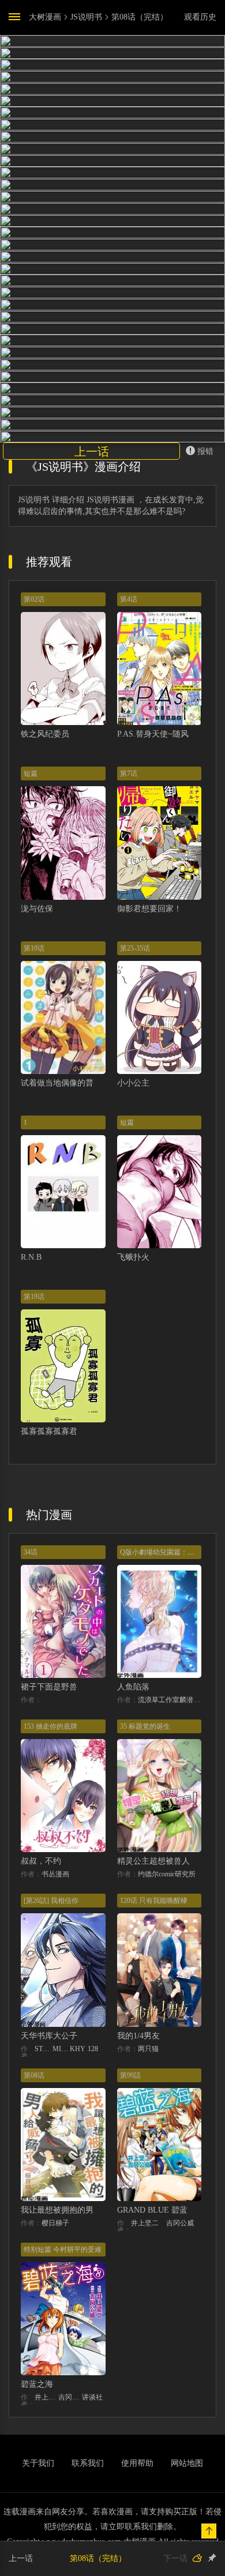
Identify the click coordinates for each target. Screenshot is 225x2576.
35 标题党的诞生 (145, 1726)
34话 (31, 1552)
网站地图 (187, 2463)
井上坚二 (145, 2223)
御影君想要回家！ (149, 909)
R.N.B (31, 1257)
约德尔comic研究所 (167, 1874)
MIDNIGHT (61, 2049)
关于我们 (38, 2463)
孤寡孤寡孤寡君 (49, 1431)
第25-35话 (135, 948)
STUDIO (44, 2049)
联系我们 (88, 2463)
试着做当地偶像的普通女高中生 (77, 1083)
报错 (205, 451)
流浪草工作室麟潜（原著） (170, 1700)
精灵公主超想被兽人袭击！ (166, 1861)
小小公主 (133, 1083)
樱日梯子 (55, 2223)
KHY (78, 2049)
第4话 (129, 599)
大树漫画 (45, 17)
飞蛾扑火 (133, 1257)
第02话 (34, 599)
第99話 (130, 2075)
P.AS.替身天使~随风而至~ (163, 734)
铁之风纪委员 (45, 734)
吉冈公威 (180, 2223)
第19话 (34, 948)
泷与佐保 (37, 909)
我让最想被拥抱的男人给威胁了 (77, 2210)
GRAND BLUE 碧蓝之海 (160, 2210)
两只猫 (148, 2049)
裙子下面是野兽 (49, 1687)
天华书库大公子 (49, 2036)
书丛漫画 (55, 1874)
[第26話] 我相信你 (51, 1901)
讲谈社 (92, 2397)
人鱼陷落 (133, 1687)
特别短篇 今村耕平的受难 (63, 2250)
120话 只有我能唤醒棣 (154, 1901)
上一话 (92, 452)
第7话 (129, 773)
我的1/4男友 (138, 2036)
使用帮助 (137, 2463)
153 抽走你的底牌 (50, 1726)
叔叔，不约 (41, 1861)
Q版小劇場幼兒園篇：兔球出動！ (171, 1552)
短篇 (31, 773)
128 (93, 2049)
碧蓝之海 (37, 2384)
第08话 (34, 2075)
